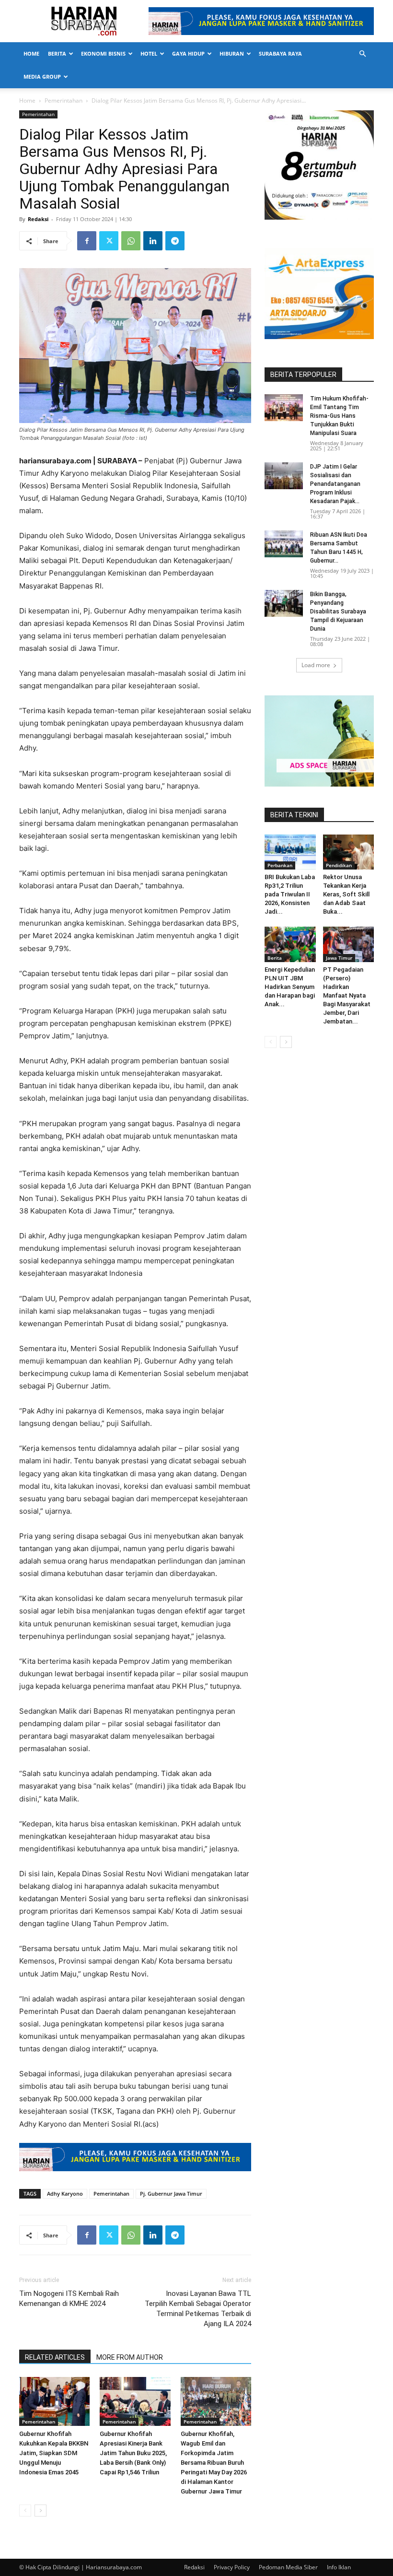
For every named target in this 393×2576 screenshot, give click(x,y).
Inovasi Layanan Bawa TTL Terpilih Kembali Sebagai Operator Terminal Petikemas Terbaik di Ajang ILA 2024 (198, 2309)
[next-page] (40, 2511)
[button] (362, 54)
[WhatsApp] (131, 241)
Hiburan (232, 53)
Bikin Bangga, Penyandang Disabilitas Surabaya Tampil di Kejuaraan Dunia (338, 612)
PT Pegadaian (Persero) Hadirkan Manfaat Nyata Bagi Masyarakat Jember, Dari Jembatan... (347, 995)
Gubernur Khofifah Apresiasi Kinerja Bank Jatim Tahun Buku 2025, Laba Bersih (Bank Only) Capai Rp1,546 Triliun (133, 2453)
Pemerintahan (64, 100)
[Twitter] (109, 241)
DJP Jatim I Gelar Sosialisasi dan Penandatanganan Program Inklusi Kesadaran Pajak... (335, 484)
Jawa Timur (339, 958)
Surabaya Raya (280, 53)
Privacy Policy (232, 2567)
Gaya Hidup (188, 53)
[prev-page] (25, 2511)
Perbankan (280, 865)
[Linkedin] (153, 241)
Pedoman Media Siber (288, 2567)
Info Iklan (339, 2567)
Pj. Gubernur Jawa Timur (171, 2194)
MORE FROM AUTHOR (130, 2357)
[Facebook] (87, 241)
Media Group (42, 76)
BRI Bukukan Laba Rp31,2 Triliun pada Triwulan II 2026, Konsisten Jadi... (290, 894)
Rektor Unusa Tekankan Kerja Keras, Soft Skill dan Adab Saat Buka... (346, 894)
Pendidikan (339, 865)
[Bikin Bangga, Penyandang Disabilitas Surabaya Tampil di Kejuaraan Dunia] (284, 603)
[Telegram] (175, 241)
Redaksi (38, 219)
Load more (316, 665)
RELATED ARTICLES (55, 2357)
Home (31, 53)
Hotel (149, 53)
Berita (57, 53)
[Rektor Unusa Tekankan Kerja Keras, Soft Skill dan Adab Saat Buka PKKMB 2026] (349, 852)
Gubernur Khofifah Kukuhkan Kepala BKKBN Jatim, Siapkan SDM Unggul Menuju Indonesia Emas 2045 (54, 2453)
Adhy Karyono (65, 2194)
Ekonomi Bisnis (103, 53)
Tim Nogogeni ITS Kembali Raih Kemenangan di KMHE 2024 (69, 2299)
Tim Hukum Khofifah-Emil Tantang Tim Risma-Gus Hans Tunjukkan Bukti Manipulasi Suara (339, 416)
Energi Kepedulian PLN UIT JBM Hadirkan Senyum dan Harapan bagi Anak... (290, 987)
